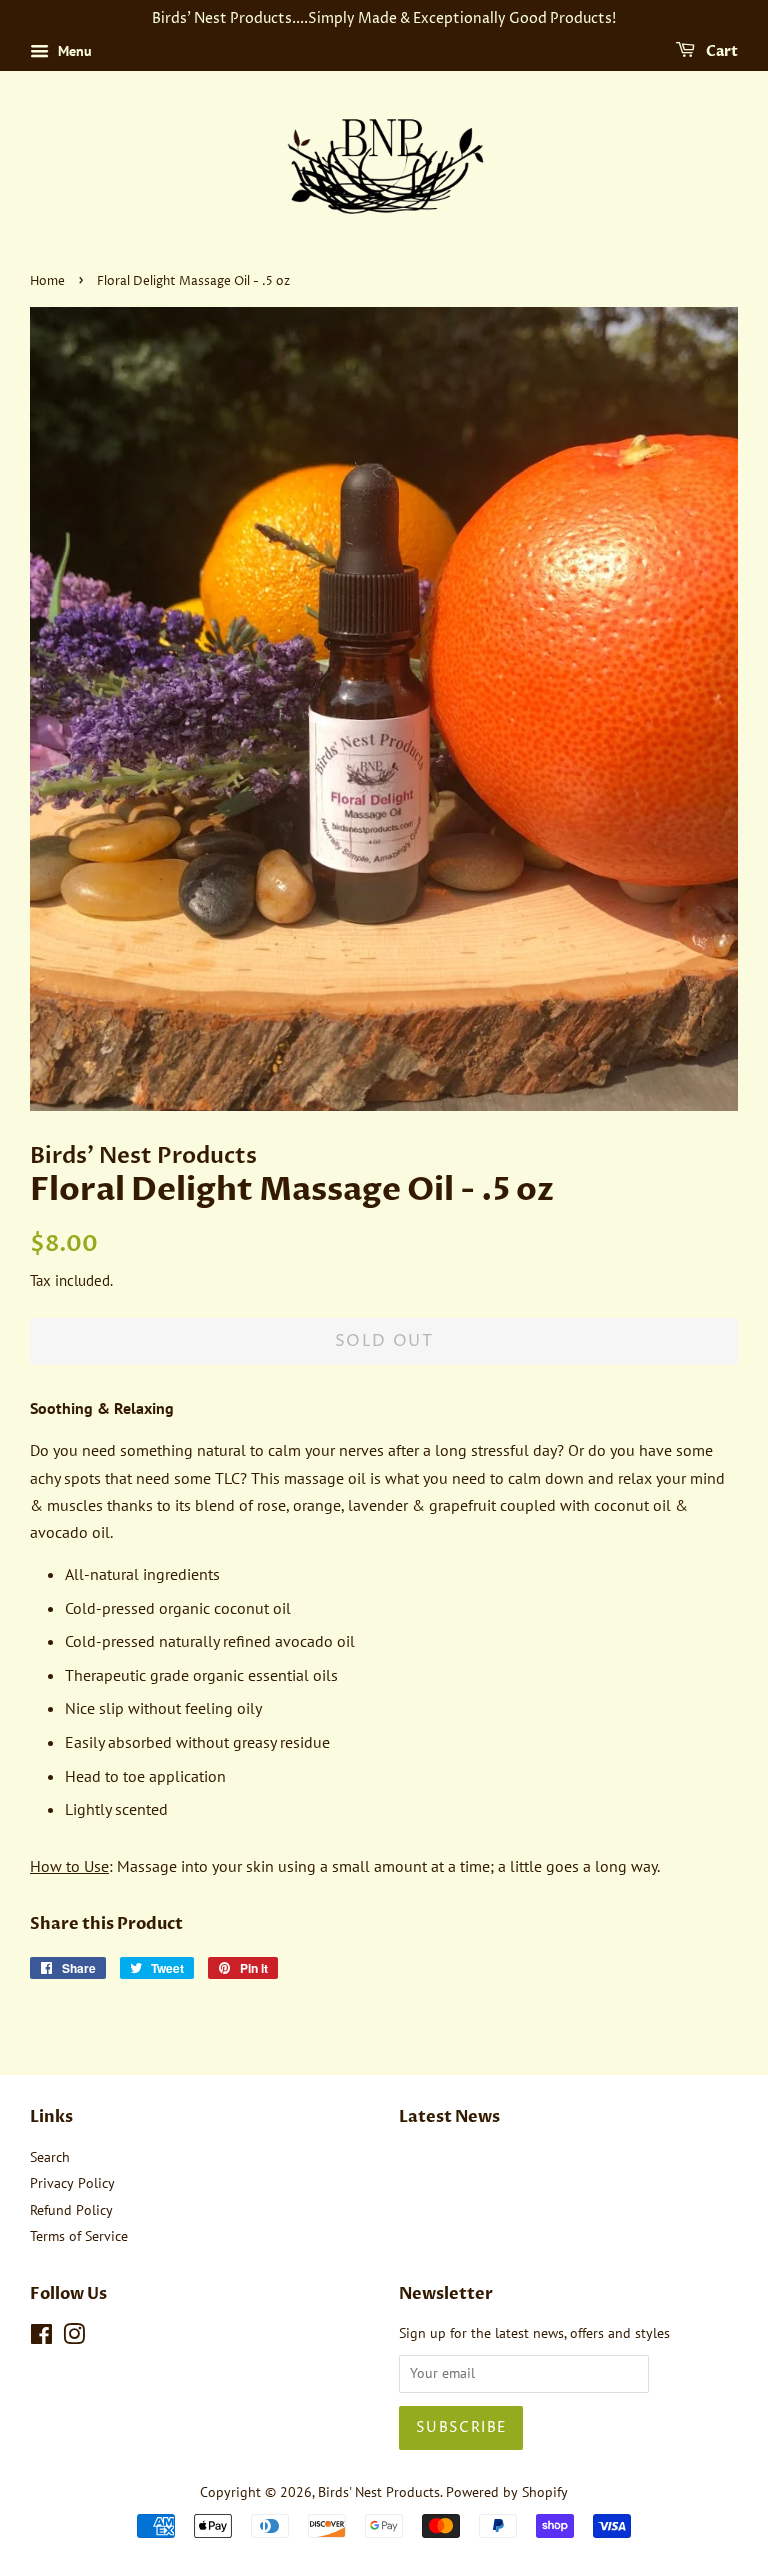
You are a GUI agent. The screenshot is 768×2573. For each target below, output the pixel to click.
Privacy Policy (72, 2183)
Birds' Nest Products (379, 2492)
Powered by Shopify (507, 2492)
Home (47, 281)
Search (50, 2157)
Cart (720, 51)
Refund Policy (71, 2210)
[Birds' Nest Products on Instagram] (74, 2338)
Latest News (449, 2117)
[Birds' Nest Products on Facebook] (41, 2338)
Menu (73, 51)
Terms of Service (79, 2236)
